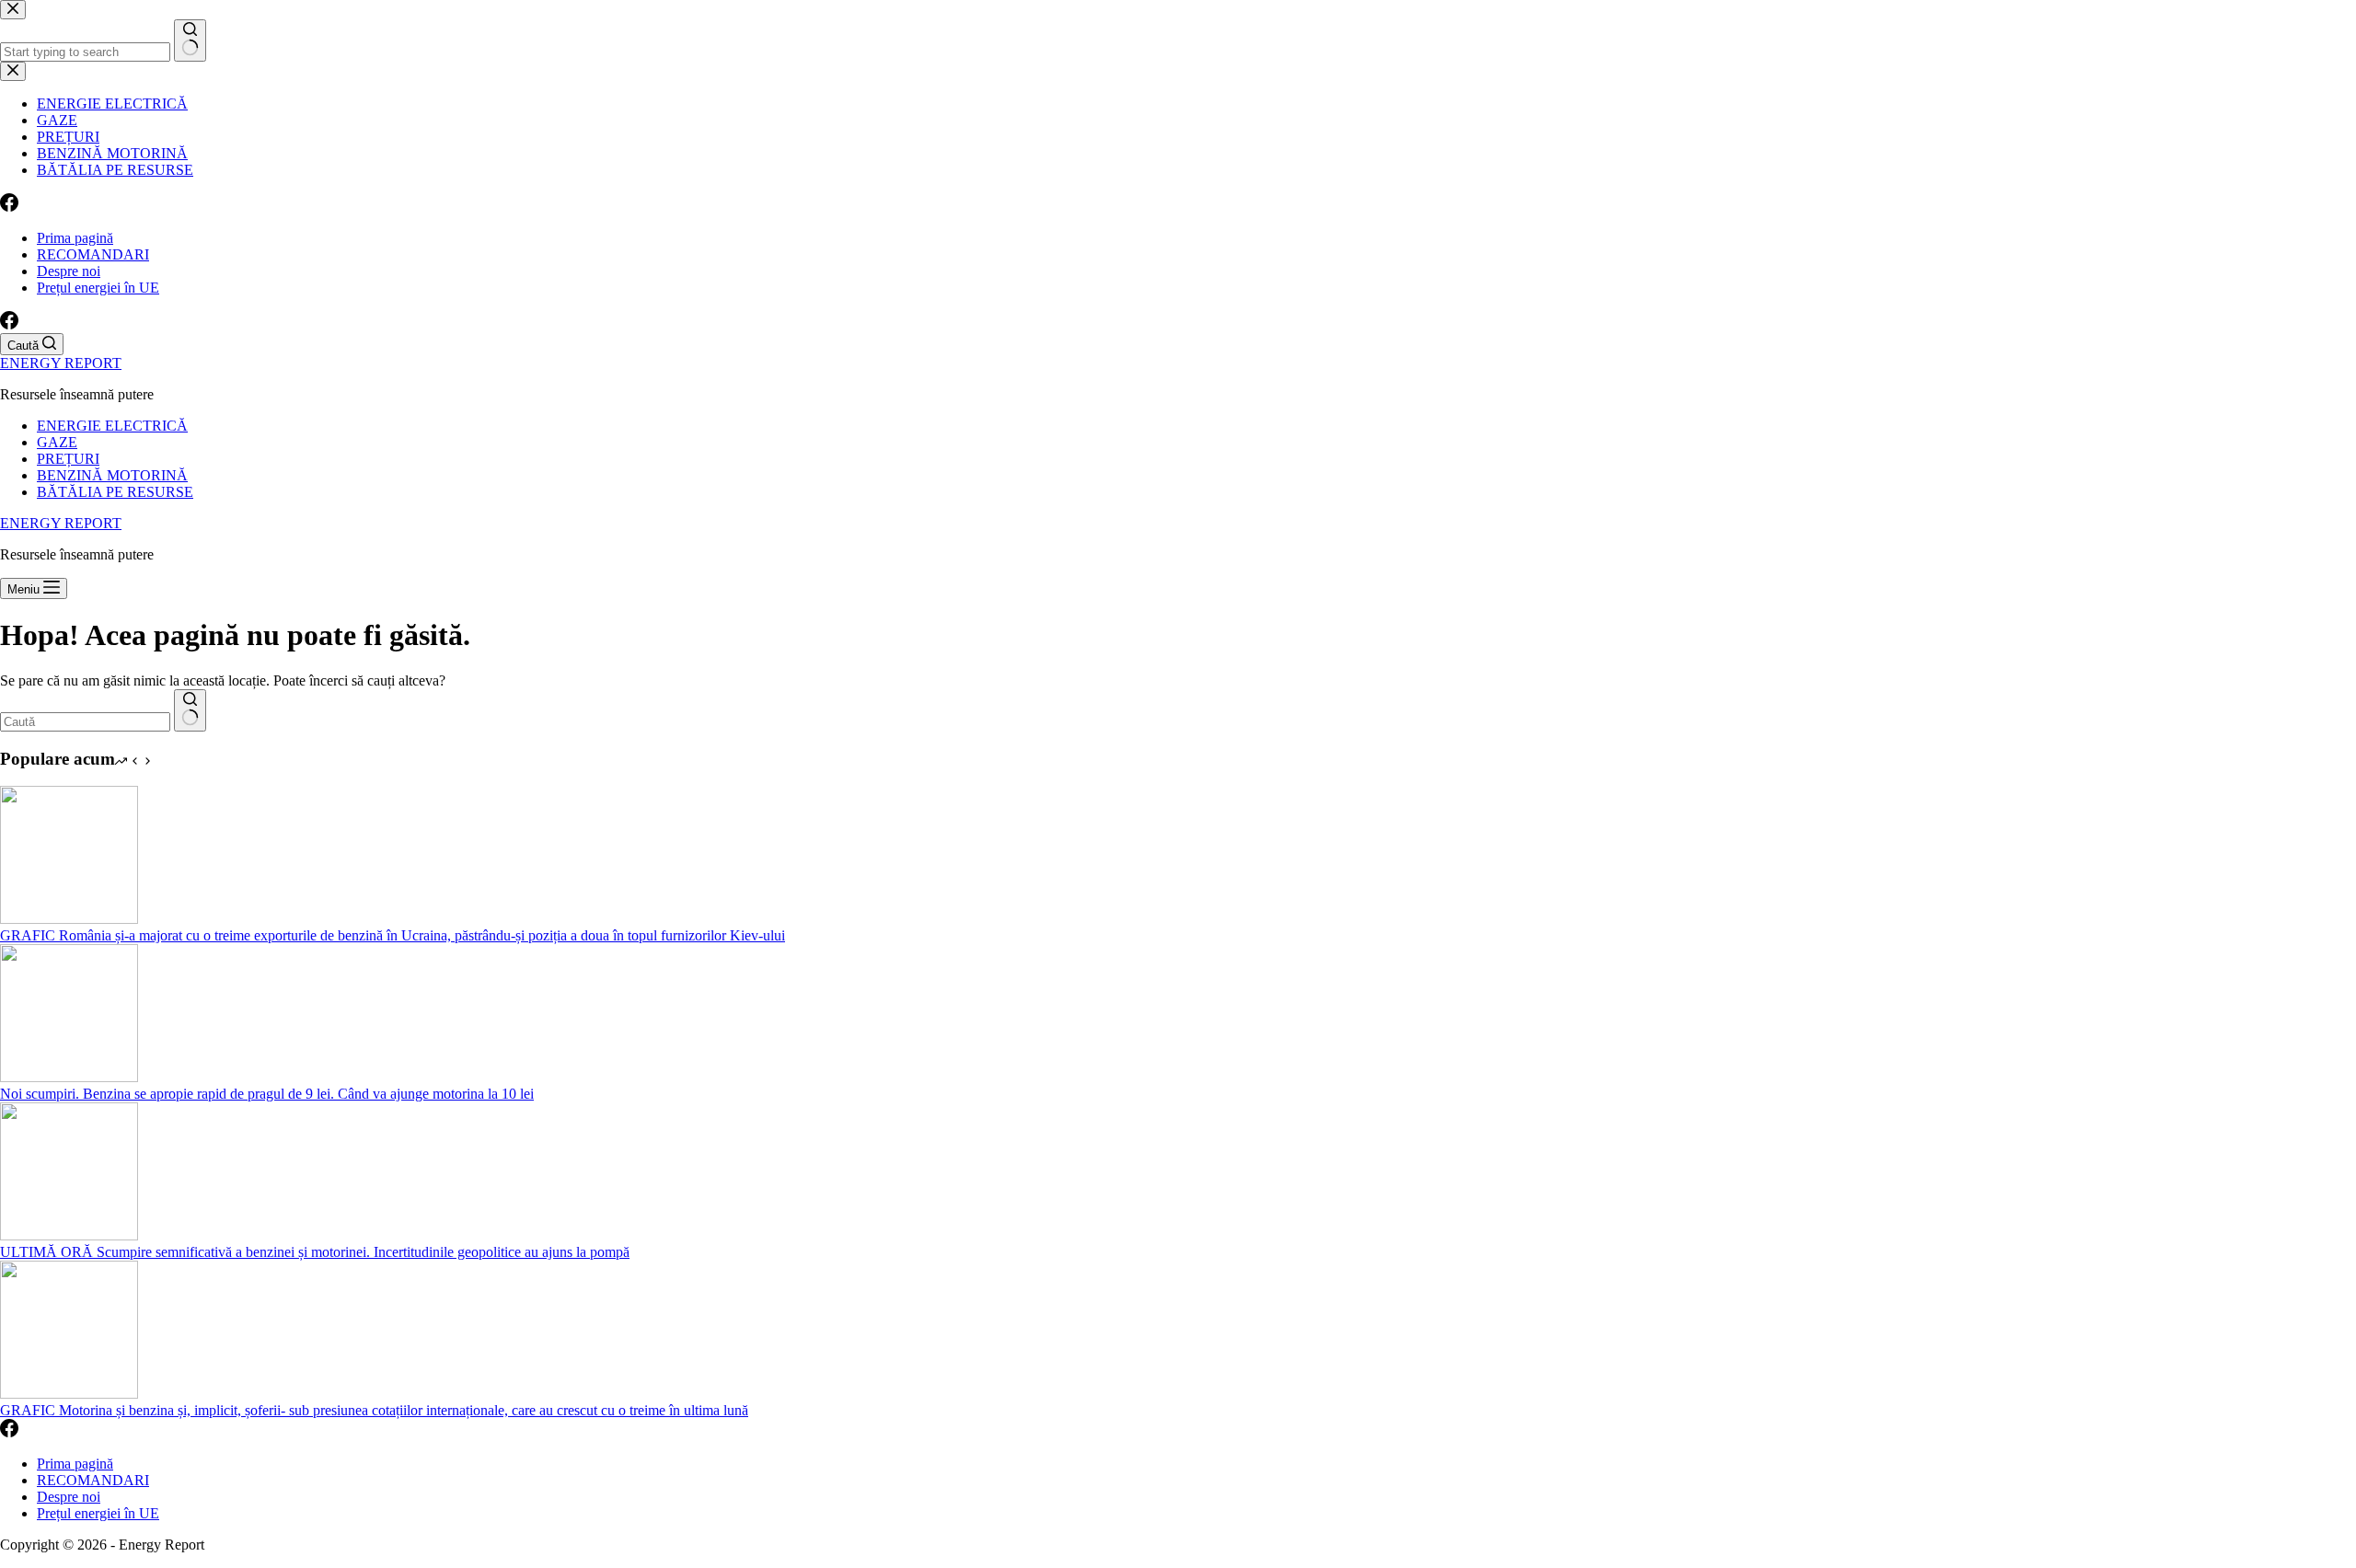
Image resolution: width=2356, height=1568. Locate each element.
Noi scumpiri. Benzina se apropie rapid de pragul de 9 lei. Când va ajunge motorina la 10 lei (267, 1094)
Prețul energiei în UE (98, 288)
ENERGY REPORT (61, 363)
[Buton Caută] (190, 710)
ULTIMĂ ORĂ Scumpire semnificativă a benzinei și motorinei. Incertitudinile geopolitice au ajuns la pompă (315, 1252)
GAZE (57, 442)
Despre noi (69, 271)
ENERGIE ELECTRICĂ (112, 426)
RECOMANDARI (93, 254)
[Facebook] (9, 324)
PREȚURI (68, 459)
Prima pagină (75, 238)
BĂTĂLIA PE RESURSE (115, 492)
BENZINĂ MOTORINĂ (112, 475)
